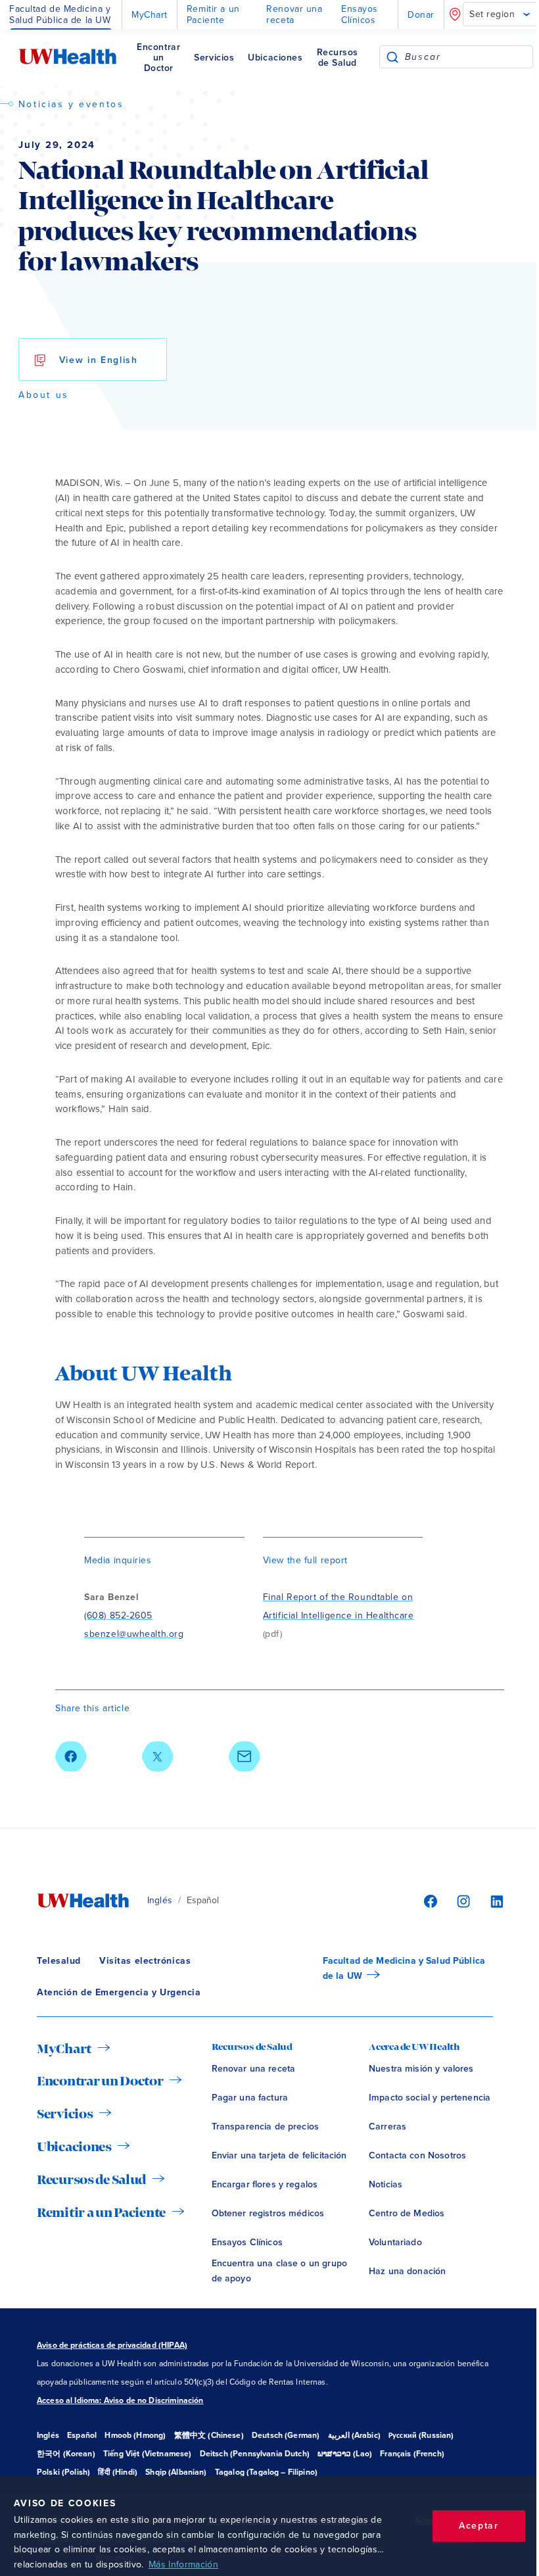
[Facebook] (429, 1901)
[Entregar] (392, 57)
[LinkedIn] (490, 1901)
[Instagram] (461, 1901)
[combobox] (469, 57)
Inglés (160, 1900)
